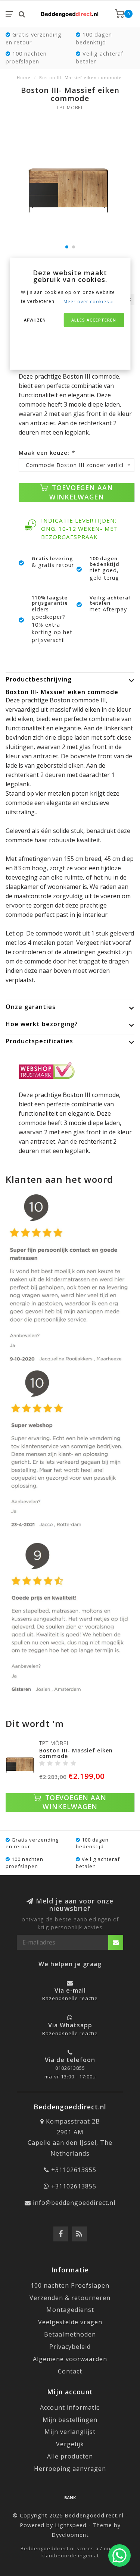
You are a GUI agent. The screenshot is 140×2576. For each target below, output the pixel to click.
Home (24, 77)
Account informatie (70, 2407)
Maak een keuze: (47, 453)
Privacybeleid (70, 2347)
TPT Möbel (70, 108)
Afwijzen (35, 320)
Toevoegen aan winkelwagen (81, 492)
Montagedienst (70, 2310)
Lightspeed (71, 2525)
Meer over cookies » (88, 302)
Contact (70, 2371)
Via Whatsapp (70, 2025)
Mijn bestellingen (70, 2420)
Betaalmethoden (70, 2334)
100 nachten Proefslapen (70, 2285)
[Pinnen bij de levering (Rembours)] (70, 2497)
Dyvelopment (70, 2535)
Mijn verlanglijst (70, 2432)
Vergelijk (70, 2444)
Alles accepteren (94, 320)
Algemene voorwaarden (70, 2359)
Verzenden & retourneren (70, 2298)
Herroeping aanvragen (70, 2469)
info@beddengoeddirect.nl (74, 2203)
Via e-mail (70, 1990)
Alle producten (70, 2456)
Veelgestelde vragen (70, 2322)
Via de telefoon (70, 2060)
